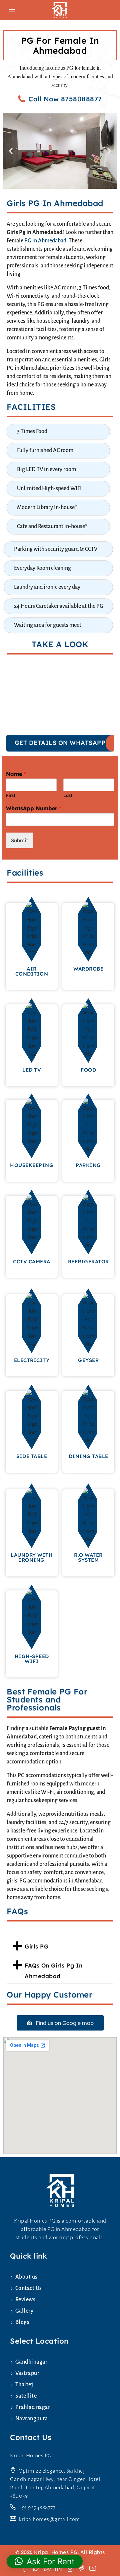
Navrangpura (31, 2419)
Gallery (24, 2311)
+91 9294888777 (37, 2508)
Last (68, 795)
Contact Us (29, 2288)
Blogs (22, 2322)
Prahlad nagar (33, 2407)
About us (26, 2277)
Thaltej (24, 2385)
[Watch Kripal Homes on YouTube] (94, 2568)
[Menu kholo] (12, 10)
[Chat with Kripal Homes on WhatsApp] (50, 2568)
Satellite (26, 2396)
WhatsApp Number (33, 808)
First (11, 795)
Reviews (25, 2300)
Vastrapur (27, 2373)
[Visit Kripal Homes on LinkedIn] (61, 2568)
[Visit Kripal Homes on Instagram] (72, 2568)
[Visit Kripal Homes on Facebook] (27, 2568)
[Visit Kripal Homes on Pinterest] (84, 2568)
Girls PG (36, 1946)
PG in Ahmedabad (45, 241)
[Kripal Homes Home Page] (60, 2190)
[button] (11, 151)
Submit (19, 840)
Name (16, 774)
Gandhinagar (31, 2362)
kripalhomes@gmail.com (49, 2519)
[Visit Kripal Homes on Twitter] (38, 2568)
